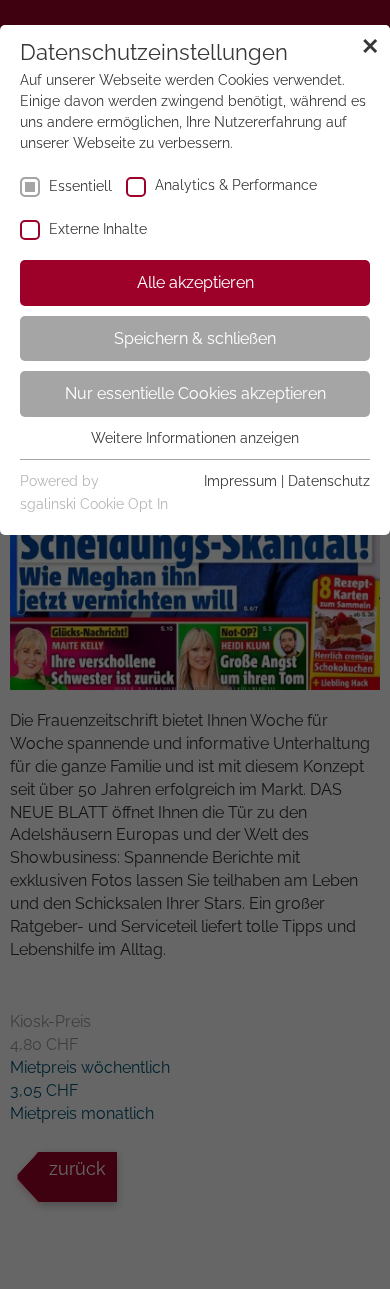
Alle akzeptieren (195, 282)
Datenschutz (329, 481)
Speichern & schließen (195, 338)
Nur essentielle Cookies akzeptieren (195, 393)
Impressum (240, 481)
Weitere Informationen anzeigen (195, 438)
